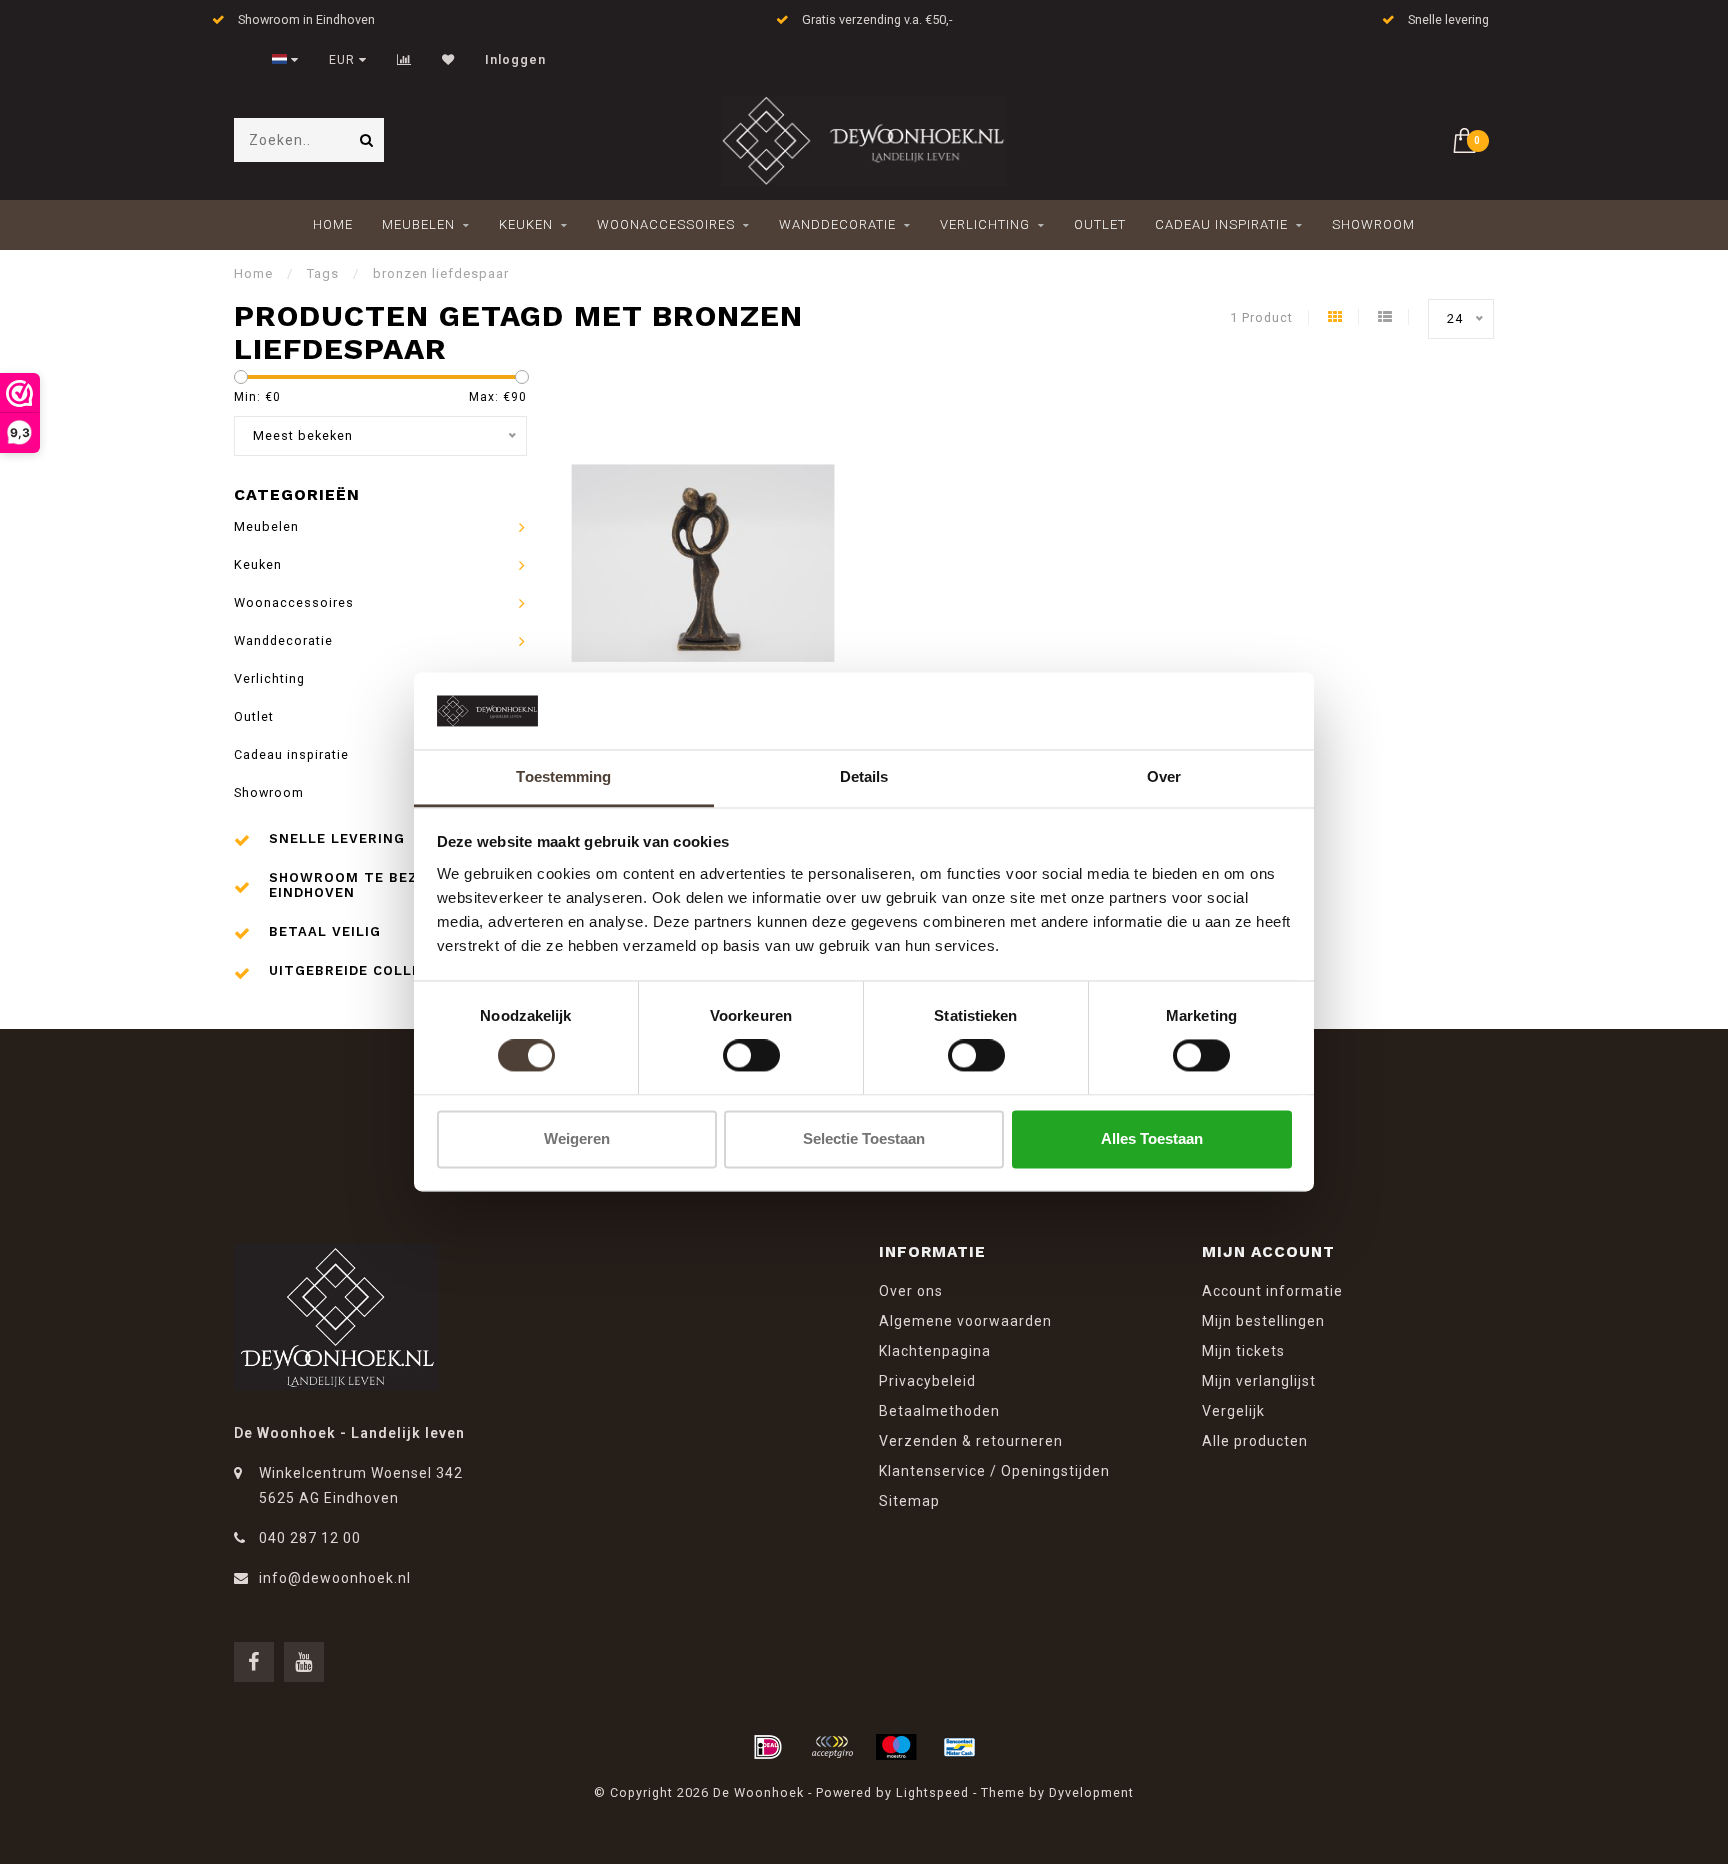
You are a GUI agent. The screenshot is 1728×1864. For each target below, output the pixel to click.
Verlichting (985, 224)
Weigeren (577, 1138)
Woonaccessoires (666, 224)
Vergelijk (1233, 1411)
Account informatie (1272, 1291)
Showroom (1373, 224)
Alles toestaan (1152, 1138)
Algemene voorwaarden (965, 1321)
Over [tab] (1164, 776)
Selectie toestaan (864, 1138)
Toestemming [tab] (563, 776)
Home (333, 224)
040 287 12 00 (310, 1538)
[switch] (751, 1056)
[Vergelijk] (404, 60)
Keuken (526, 224)
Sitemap (909, 1501)
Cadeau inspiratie (1221, 224)
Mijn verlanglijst (1259, 1381)
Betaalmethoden (939, 1411)
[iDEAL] (768, 1747)
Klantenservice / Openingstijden (994, 1471)
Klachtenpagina (935, 1351)
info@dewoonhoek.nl (335, 1578)
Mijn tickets (1243, 1351)
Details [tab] (864, 776)
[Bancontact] (960, 1747)
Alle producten (1255, 1441)
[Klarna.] (832, 1747)
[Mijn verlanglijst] (448, 60)
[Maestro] (896, 1747)
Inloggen (515, 60)
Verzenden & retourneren (971, 1441)
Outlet (1100, 224)
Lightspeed (932, 1792)
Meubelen (418, 224)
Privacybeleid (927, 1381)
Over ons (911, 1291)
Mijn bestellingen (1263, 1321)
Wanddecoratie (837, 224)
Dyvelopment (1091, 1792)
